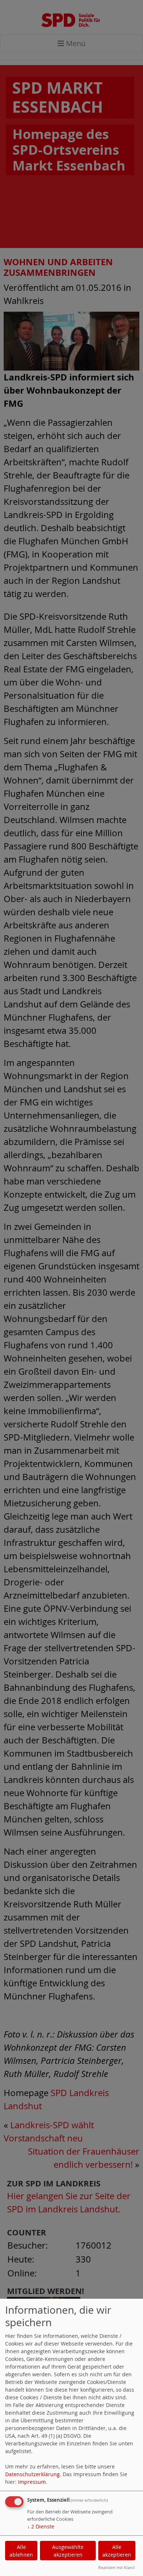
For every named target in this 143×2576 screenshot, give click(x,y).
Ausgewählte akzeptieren (68, 2551)
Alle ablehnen (21, 2551)
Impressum (32, 2482)
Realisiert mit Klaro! (117, 2567)
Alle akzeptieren (117, 2551)
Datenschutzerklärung (32, 2474)
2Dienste (41, 2526)
